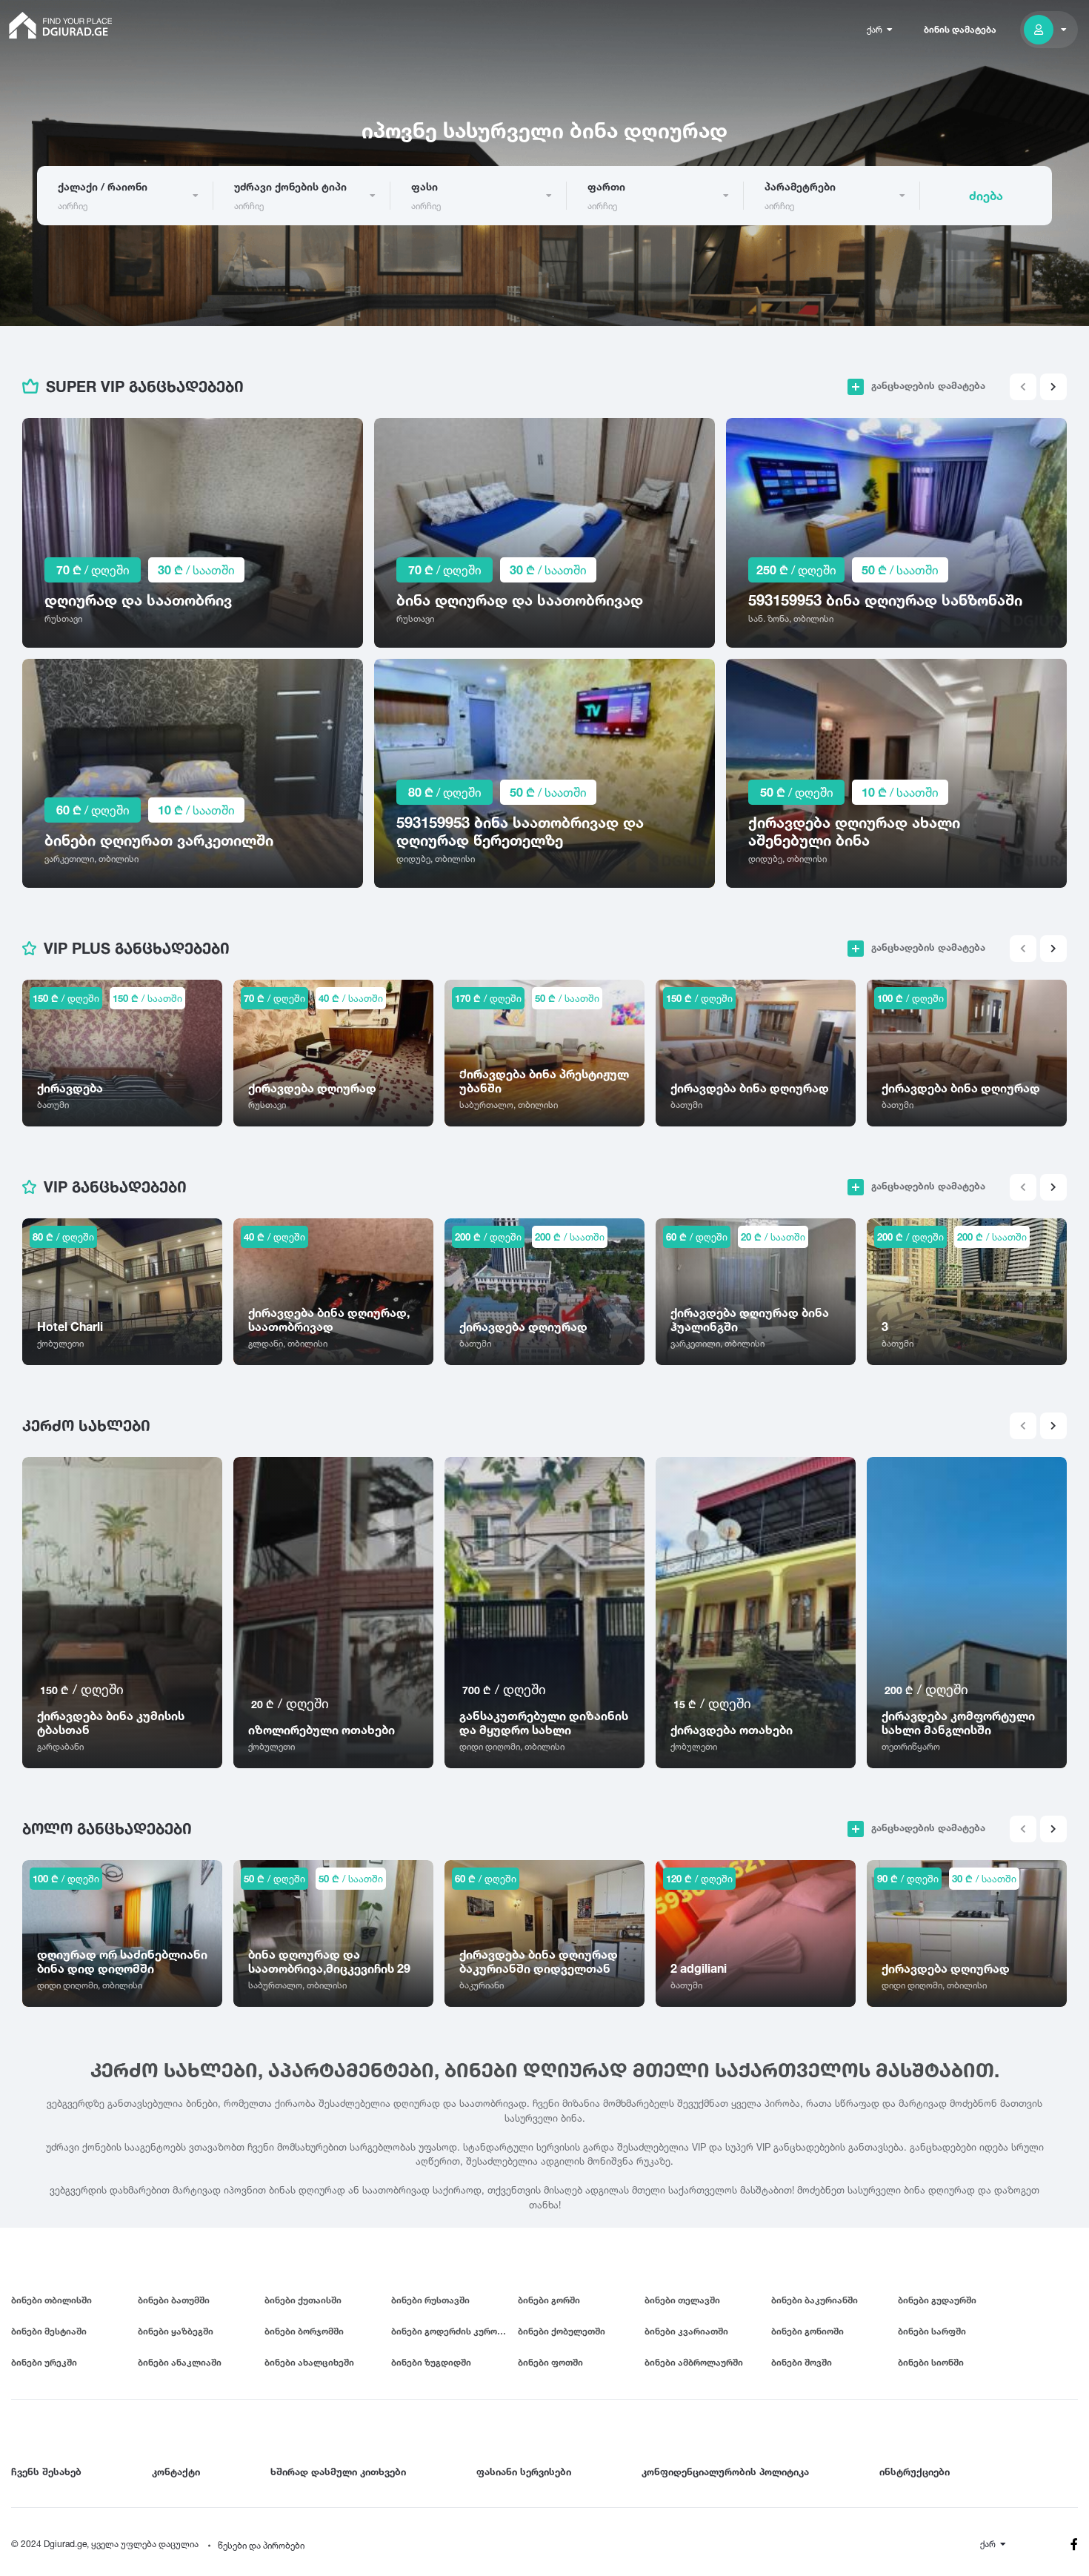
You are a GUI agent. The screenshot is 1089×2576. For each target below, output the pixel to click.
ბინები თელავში (682, 2300)
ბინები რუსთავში (430, 2300)
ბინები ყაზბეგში (176, 2331)
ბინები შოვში (802, 2362)
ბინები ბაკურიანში (815, 2300)
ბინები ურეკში (44, 2362)
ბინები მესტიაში (49, 2331)
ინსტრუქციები (915, 2472)
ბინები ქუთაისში (303, 2300)
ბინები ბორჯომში (304, 2331)
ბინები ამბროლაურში (694, 2362)
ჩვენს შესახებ (46, 2472)
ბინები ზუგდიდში (431, 2362)
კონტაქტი (176, 2472)
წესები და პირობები (261, 2545)
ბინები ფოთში (550, 2362)
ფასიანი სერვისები (524, 2472)
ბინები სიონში (931, 2362)
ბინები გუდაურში (937, 2300)
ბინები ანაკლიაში (180, 2362)
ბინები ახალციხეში (309, 2362)
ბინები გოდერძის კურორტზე (454, 2331)
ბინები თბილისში (51, 2300)
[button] (1053, 387)
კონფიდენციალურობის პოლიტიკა (725, 2472)
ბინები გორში (549, 2300)
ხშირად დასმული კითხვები (338, 2472)
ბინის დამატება (960, 29)
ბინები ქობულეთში (562, 2331)
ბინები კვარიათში (686, 2331)
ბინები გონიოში (807, 2331)
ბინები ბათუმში (174, 2300)
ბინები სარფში (932, 2331)
